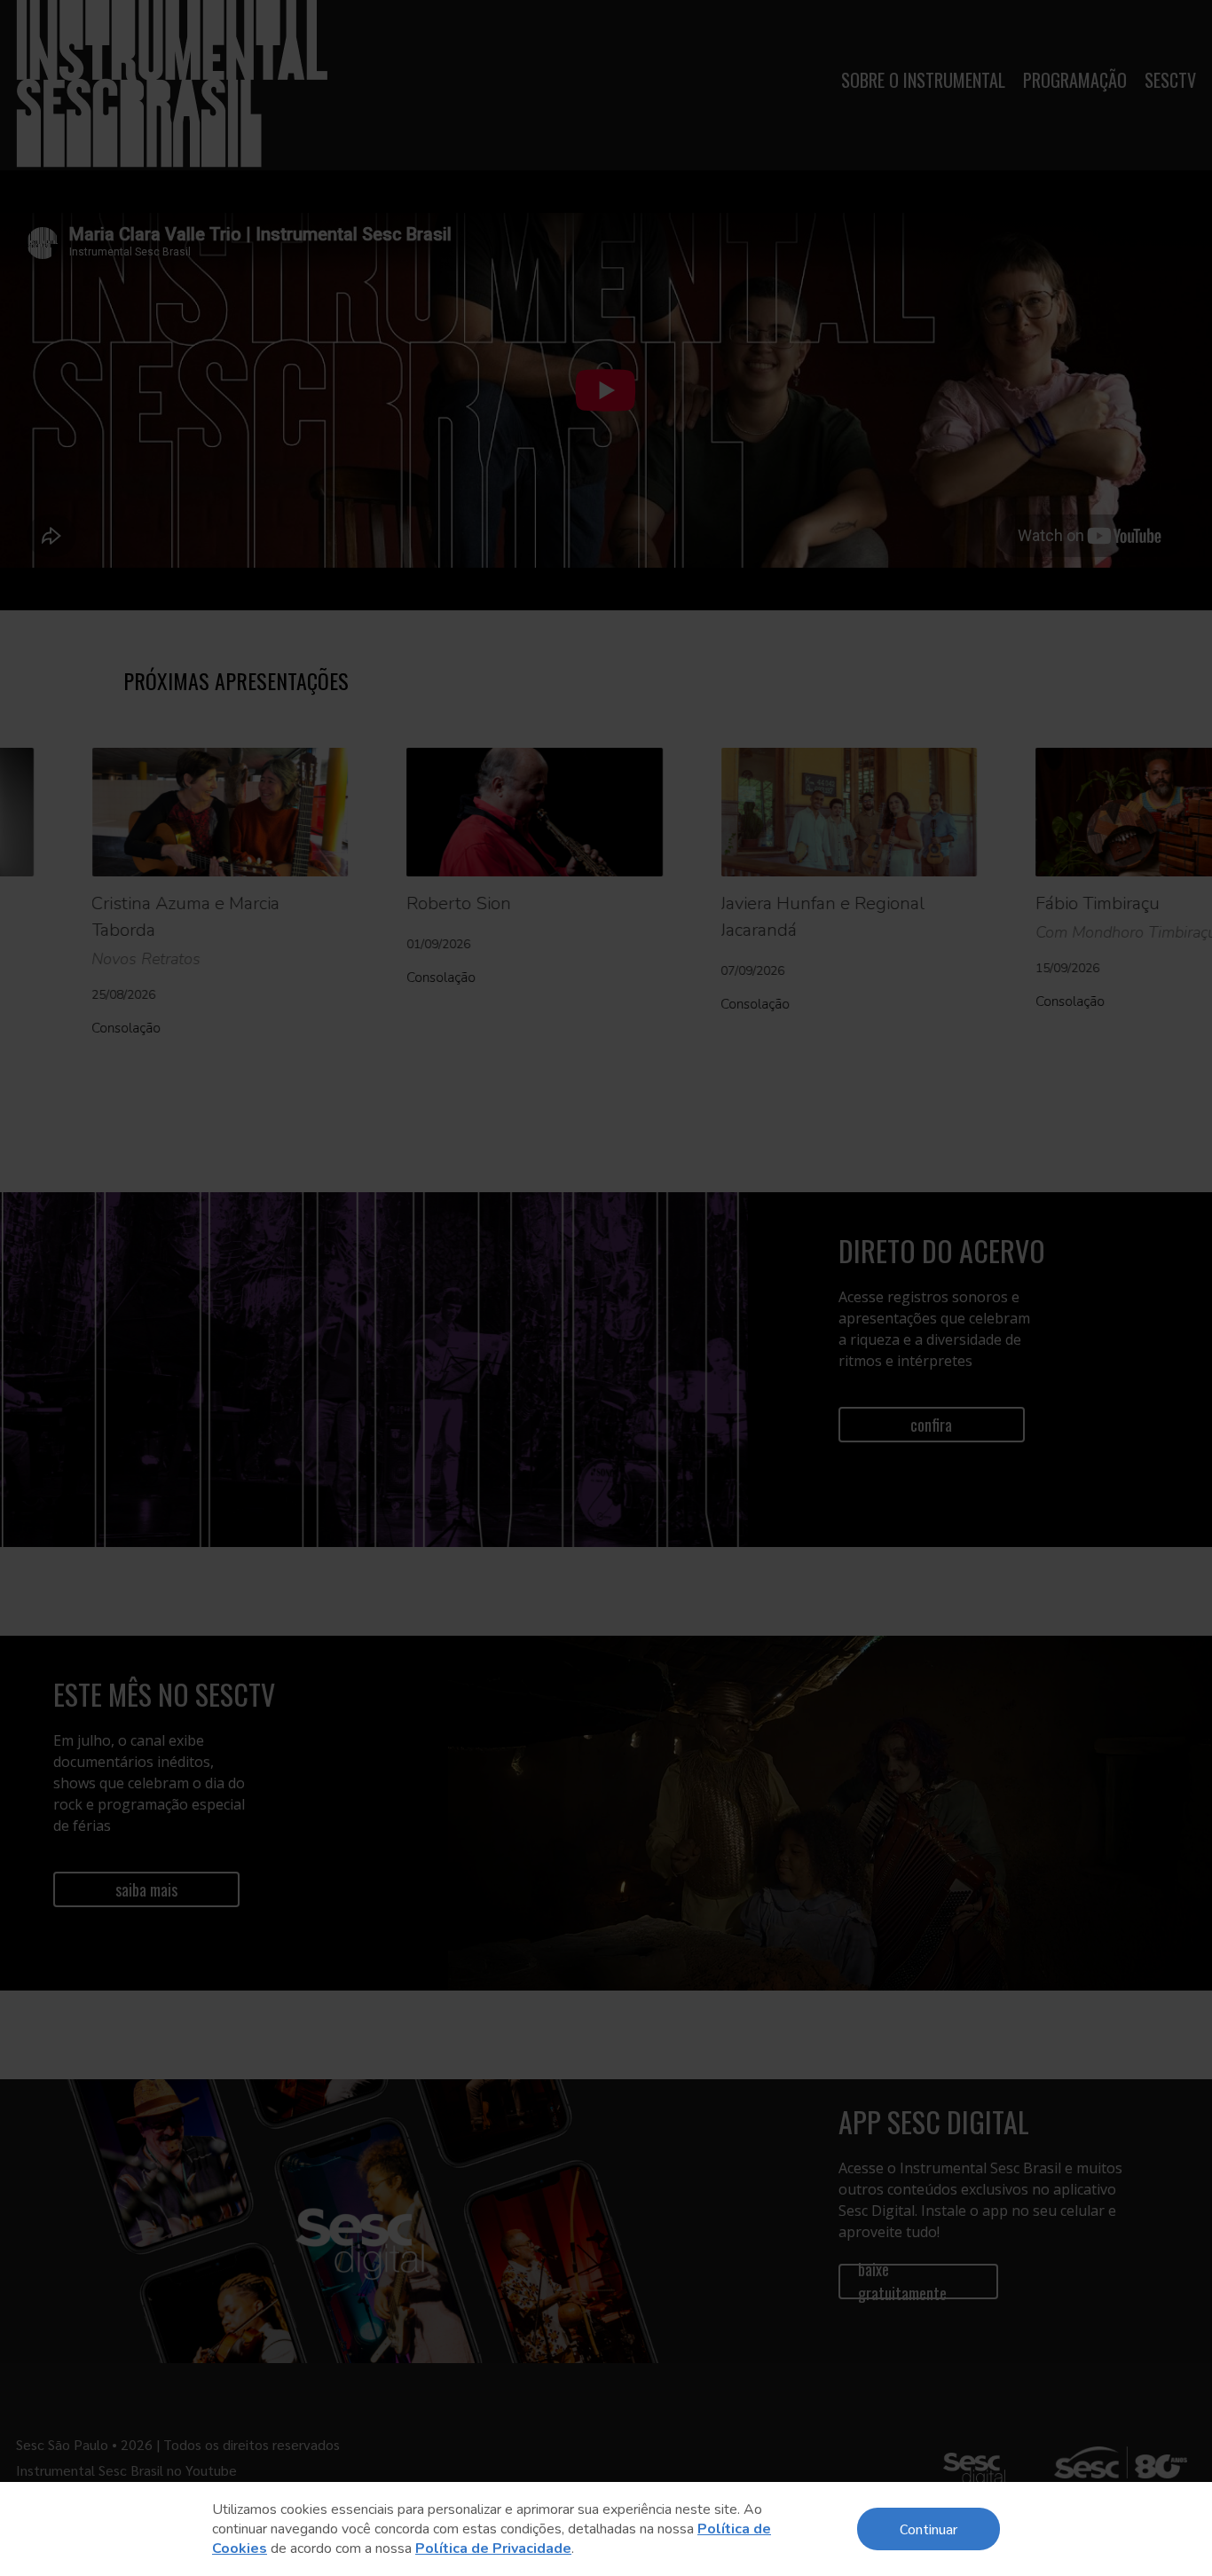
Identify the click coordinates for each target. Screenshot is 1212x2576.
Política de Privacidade (493, 2549)
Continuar (929, 2529)
